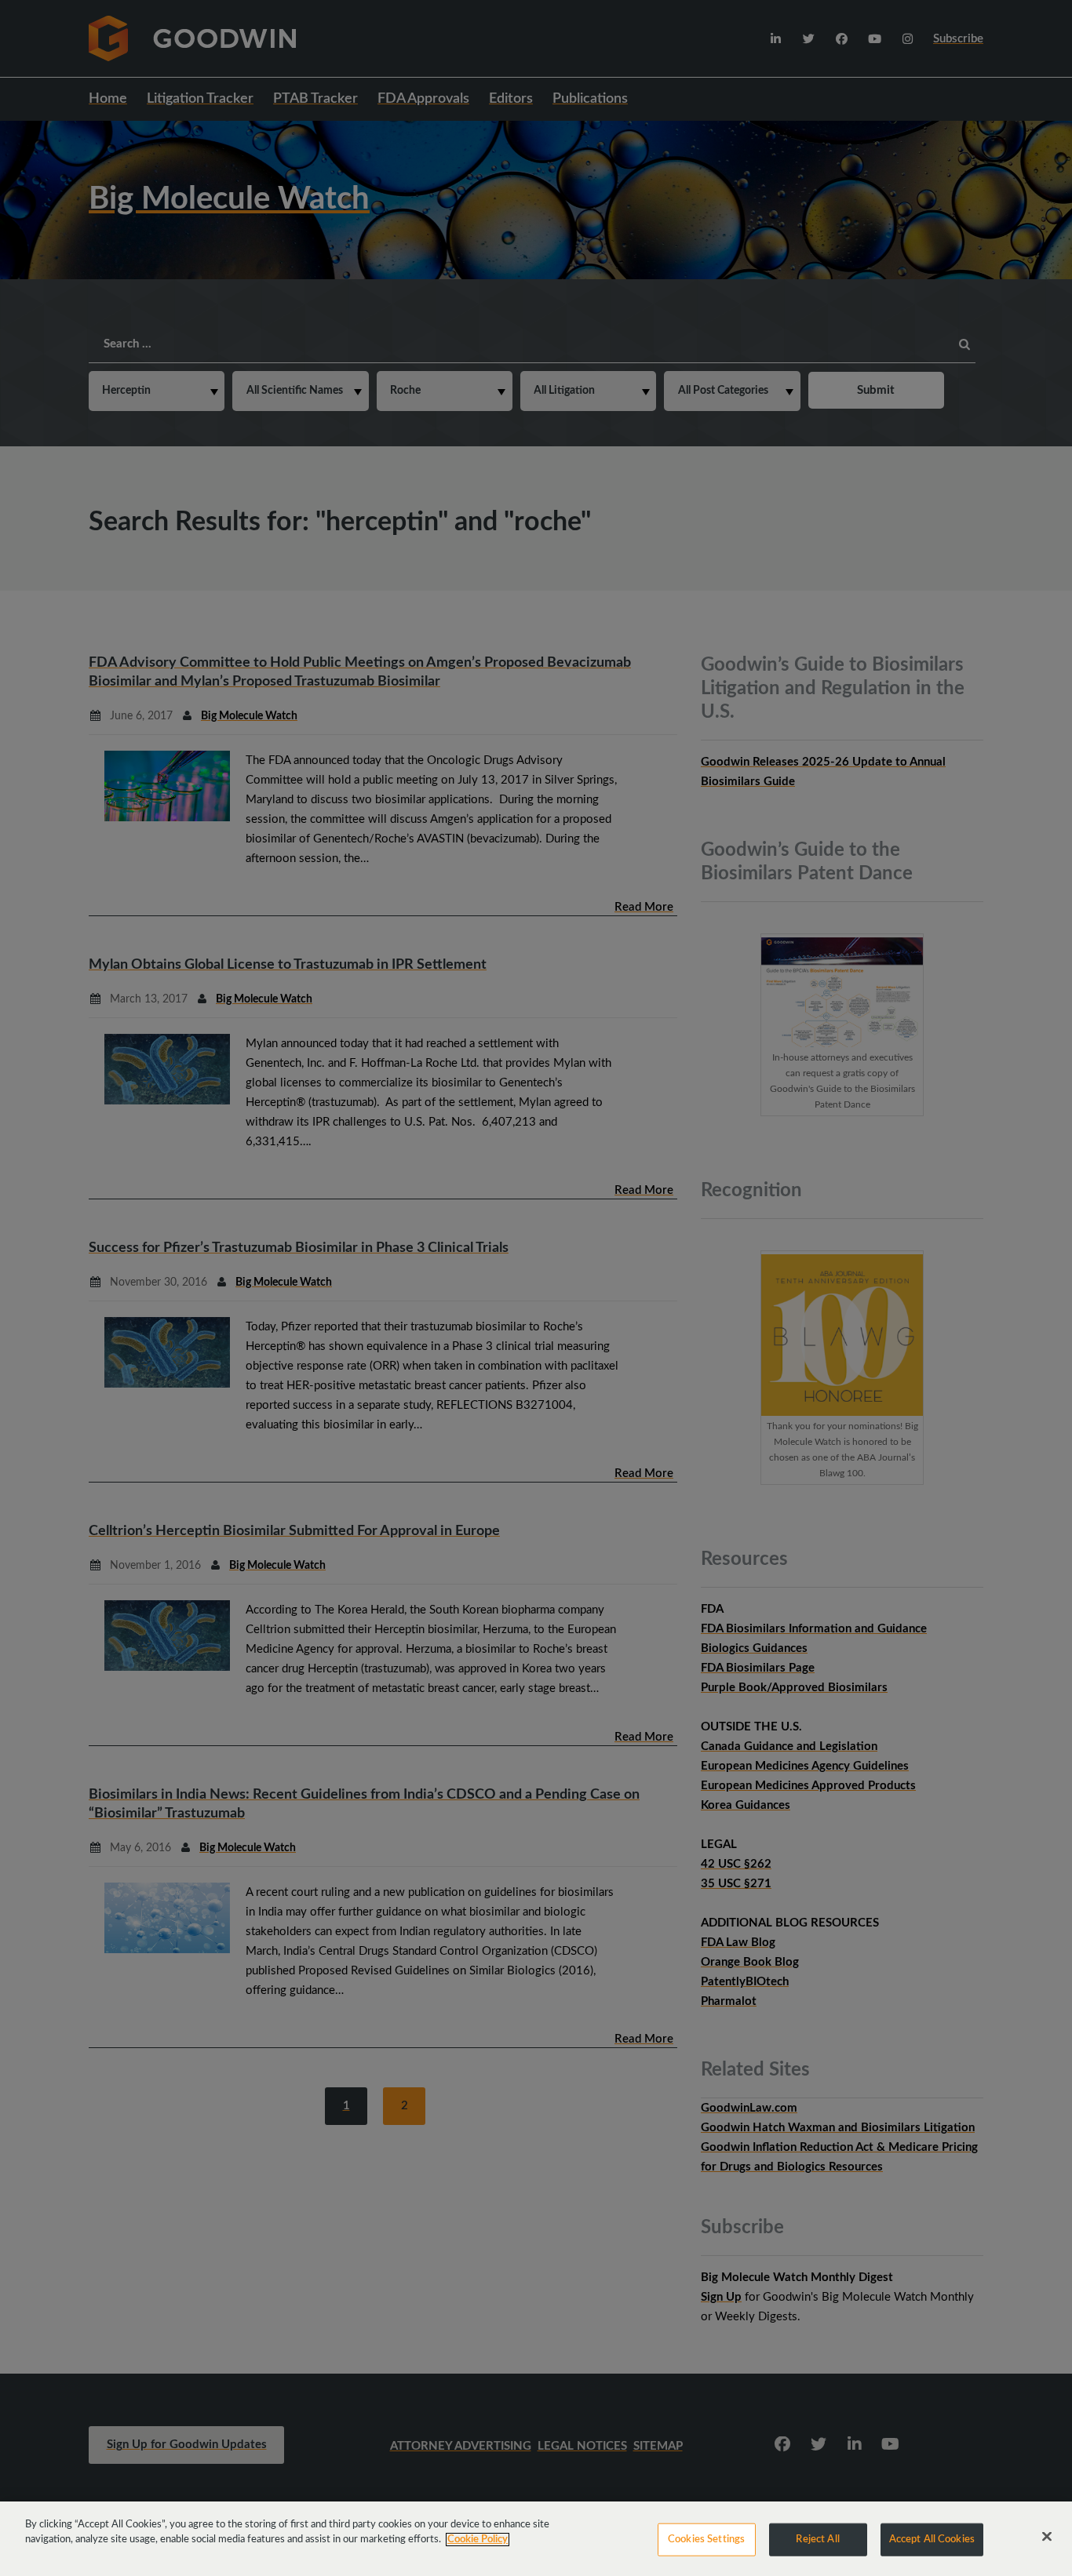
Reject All (817, 2540)
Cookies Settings (706, 2540)
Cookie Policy (478, 2540)
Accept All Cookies (932, 2540)
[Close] (1047, 2537)
